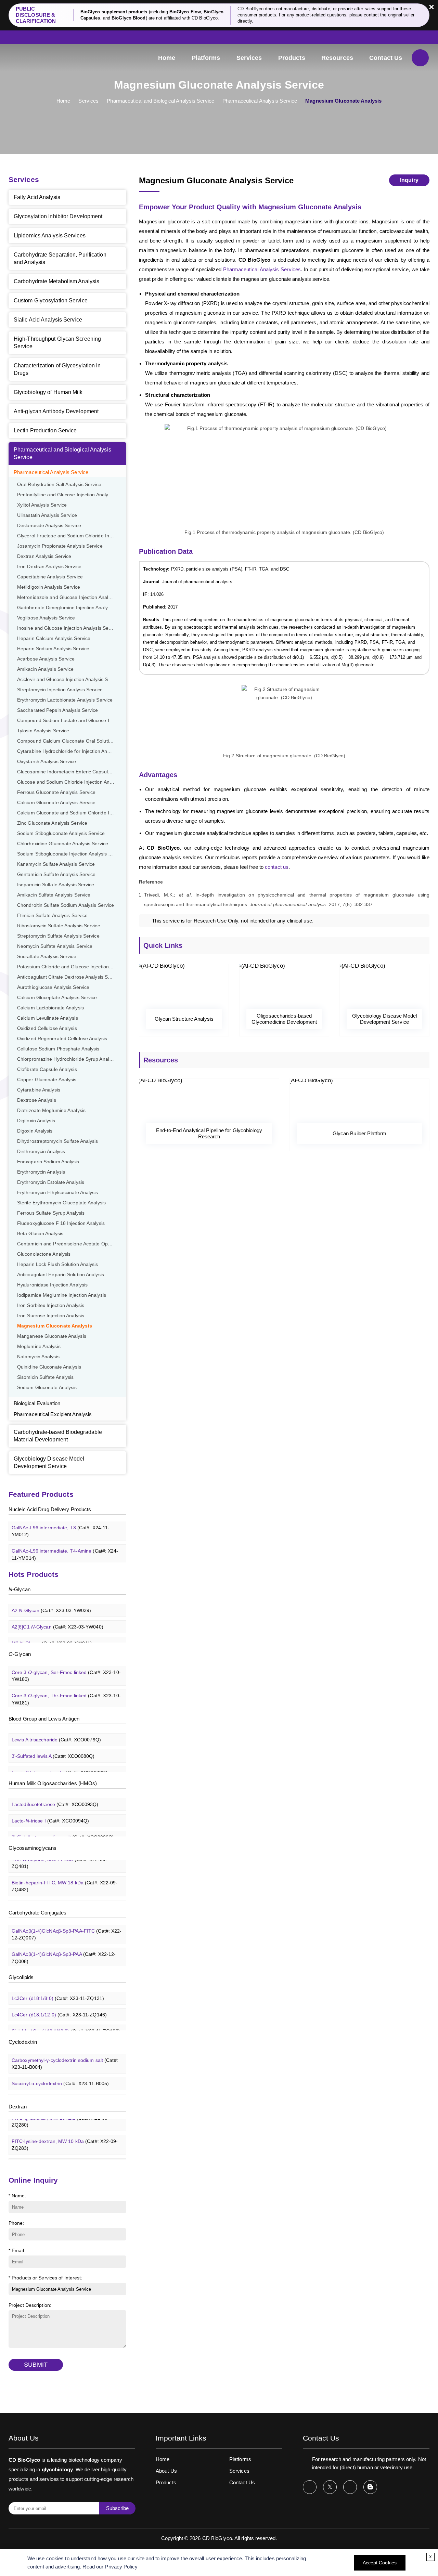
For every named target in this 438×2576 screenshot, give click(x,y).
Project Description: (30, 2305)
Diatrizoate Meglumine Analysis (51, 1110)
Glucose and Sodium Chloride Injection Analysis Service (72, 782)
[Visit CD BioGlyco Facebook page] (310, 2487)
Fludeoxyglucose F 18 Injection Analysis (61, 1223)
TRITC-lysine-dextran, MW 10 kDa (67, 2157)
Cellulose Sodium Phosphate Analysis (58, 1049)
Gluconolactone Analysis (44, 1254)
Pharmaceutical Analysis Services (262, 269)
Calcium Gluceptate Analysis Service (57, 998)
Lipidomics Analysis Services (50, 236)
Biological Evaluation (37, 1403)
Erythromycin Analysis (41, 1172)
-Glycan (20, 1589)
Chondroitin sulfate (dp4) (64, 1895)
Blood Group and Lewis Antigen (44, 1719)
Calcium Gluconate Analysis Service (56, 803)
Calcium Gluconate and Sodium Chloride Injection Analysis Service (72, 813)
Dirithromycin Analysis (41, 1152)
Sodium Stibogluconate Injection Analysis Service (71, 854)
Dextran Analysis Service (44, 556)
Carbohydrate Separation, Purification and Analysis (60, 258)
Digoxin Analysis (35, 1131)
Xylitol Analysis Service (42, 505)
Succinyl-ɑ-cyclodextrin (60, 2072)
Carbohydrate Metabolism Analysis (56, 281)
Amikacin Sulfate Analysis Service (54, 895)
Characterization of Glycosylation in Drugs (57, 369)
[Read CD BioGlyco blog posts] (370, 2487)
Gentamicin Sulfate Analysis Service (56, 874)
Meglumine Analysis (39, 1346)
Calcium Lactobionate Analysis (50, 1008)
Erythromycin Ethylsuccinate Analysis (58, 1193)
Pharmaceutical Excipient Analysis (53, 1414)
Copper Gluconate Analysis (47, 1080)
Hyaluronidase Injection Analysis (52, 1285)
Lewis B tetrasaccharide (60, 1762)
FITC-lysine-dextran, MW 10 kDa (65, 2134)
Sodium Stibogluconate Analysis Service (61, 833)
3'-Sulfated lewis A (53, 1745)
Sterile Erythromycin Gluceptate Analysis (61, 1203)
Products (292, 58)
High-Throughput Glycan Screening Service (57, 343)
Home (167, 58)
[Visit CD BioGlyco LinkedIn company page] (350, 2487)
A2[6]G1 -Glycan (57, 1616)
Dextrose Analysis (37, 1100)
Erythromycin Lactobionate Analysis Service (65, 700)
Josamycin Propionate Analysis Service (60, 546)
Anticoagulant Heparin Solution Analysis (61, 1275)
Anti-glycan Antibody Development (56, 411)
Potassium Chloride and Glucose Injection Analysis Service (72, 967)
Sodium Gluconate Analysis (47, 1388)
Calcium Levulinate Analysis (48, 1018)
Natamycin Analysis (38, 1357)
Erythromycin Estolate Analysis (51, 1182)
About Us (166, 2471)
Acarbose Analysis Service (46, 659)
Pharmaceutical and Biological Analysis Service (160, 101)
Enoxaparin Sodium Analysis (48, 1162)
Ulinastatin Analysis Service (47, 515)
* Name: (17, 2196)
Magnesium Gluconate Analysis (55, 1326)
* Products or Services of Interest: (46, 2278)
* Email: (17, 2250)
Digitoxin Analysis (36, 1121)
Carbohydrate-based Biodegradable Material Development (58, 1436)
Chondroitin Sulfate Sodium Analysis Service (66, 905)
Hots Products (34, 1574)
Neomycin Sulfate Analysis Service (55, 946)
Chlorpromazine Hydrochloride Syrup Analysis (67, 1059)
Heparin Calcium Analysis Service (54, 638)
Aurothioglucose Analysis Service (53, 987)
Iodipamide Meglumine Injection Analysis (62, 1295)
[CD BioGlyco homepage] (43, 57)
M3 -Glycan (52, 1632)
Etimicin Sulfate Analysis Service (52, 916)
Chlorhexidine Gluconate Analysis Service (63, 844)
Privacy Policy (121, 2567)
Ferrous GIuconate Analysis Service (56, 792)
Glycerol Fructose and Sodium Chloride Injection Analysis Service (72, 536)
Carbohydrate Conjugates (37, 1913)
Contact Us (386, 58)
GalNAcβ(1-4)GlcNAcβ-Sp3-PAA (64, 1947)
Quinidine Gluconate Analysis (49, 1367)
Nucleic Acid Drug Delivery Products (50, 1509)
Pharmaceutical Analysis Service (260, 101)
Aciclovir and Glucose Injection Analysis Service (69, 679)
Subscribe (117, 2508)
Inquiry (409, 180)
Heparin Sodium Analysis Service (53, 649)
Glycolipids (21, 1977)
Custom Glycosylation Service (51, 300)
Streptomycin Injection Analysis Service (60, 690)
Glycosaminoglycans (33, 1848)
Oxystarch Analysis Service (47, 762)
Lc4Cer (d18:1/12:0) (59, 2003)
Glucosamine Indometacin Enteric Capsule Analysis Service (72, 772)
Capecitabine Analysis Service (50, 577)
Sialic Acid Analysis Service (48, 320)
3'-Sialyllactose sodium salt (63, 1826)
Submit (36, 2365)
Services (249, 58)
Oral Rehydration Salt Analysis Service (59, 485)
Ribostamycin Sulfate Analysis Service (59, 926)
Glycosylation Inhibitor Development (58, 216)
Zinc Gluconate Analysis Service (52, 823)
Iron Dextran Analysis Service (49, 567)
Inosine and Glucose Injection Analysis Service (68, 628)
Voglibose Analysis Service (46, 618)
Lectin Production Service (45, 430)
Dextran (18, 2107)
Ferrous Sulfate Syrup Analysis (51, 1213)
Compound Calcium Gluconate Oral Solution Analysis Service (72, 741)
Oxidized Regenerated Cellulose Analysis (62, 1039)
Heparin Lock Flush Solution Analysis (58, 1264)
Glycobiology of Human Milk (48, 392)
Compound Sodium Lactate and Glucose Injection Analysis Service (72, 721)
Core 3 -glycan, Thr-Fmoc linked (66, 1688)
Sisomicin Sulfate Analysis (46, 1377)
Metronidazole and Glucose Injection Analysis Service (72, 597)
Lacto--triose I (50, 1809)
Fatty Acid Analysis (37, 197)
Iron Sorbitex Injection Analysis (51, 1305)
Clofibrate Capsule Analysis (47, 1069)
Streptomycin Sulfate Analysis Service (58, 936)
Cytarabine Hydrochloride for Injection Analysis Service (72, 751)
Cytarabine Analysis (39, 1090)
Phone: (16, 2223)
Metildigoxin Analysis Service (49, 587)
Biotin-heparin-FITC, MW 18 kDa (65, 1875)
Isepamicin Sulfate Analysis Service (56, 885)
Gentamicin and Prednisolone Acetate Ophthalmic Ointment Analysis (72, 1244)
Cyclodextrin (23, 2042)
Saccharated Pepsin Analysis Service (58, 710)
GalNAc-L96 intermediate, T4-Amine (65, 1543)
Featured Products (41, 1494)
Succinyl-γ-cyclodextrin (60, 2089)
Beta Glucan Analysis (40, 1234)
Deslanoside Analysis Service (49, 526)
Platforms (206, 58)
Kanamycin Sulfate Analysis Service (56, 864)
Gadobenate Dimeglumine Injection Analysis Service (72, 608)
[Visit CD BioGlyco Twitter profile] (330, 2487)
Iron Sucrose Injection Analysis (51, 1316)
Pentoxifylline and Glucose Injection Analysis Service (72, 495)
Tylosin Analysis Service (43, 731)
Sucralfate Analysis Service (47, 957)
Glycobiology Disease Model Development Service (49, 1462)
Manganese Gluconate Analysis (52, 1336)
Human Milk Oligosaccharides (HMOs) (53, 1783)
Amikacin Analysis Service (46, 669)
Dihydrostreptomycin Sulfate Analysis (58, 1141)
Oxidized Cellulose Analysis (47, 1028)
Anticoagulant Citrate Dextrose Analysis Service (69, 977)
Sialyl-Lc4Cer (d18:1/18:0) (66, 2020)
